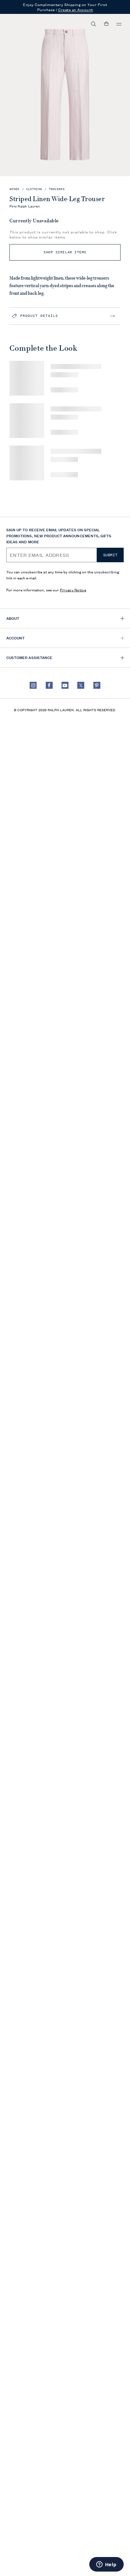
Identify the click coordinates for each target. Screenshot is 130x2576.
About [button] (13, 618)
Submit (110, 555)
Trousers (57, 189)
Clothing (34, 189)
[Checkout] (106, 24)
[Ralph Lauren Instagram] (33, 685)
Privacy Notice (73, 590)
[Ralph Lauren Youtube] (65, 685)
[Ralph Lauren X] (81, 685)
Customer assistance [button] (29, 657)
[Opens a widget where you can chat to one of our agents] (106, 2565)
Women (15, 189)
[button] (94, 24)
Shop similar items (65, 252)
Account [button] (15, 638)
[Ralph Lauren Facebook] (49, 685)
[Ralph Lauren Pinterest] (97, 685)
